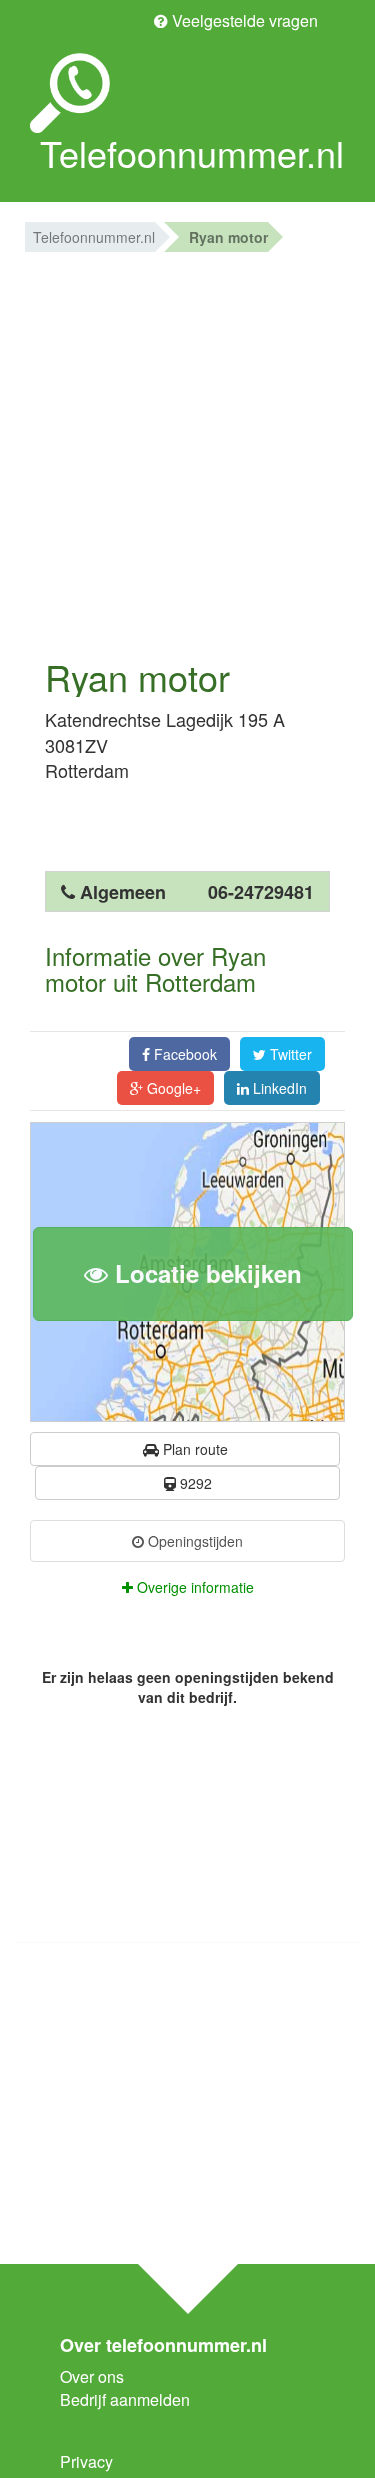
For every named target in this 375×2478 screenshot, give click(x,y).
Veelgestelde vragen (243, 20)
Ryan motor (228, 237)
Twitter (289, 1054)
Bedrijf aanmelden (125, 2399)
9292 (194, 1483)
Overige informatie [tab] (193, 1587)
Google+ (172, 1088)
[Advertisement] (187, 449)
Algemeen (123, 892)
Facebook (183, 1054)
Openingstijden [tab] (193, 1541)
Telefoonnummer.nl (94, 237)
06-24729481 (261, 892)
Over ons (92, 2376)
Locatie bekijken (205, 1273)
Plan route (193, 1449)
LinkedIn (278, 1088)
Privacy (86, 2461)
